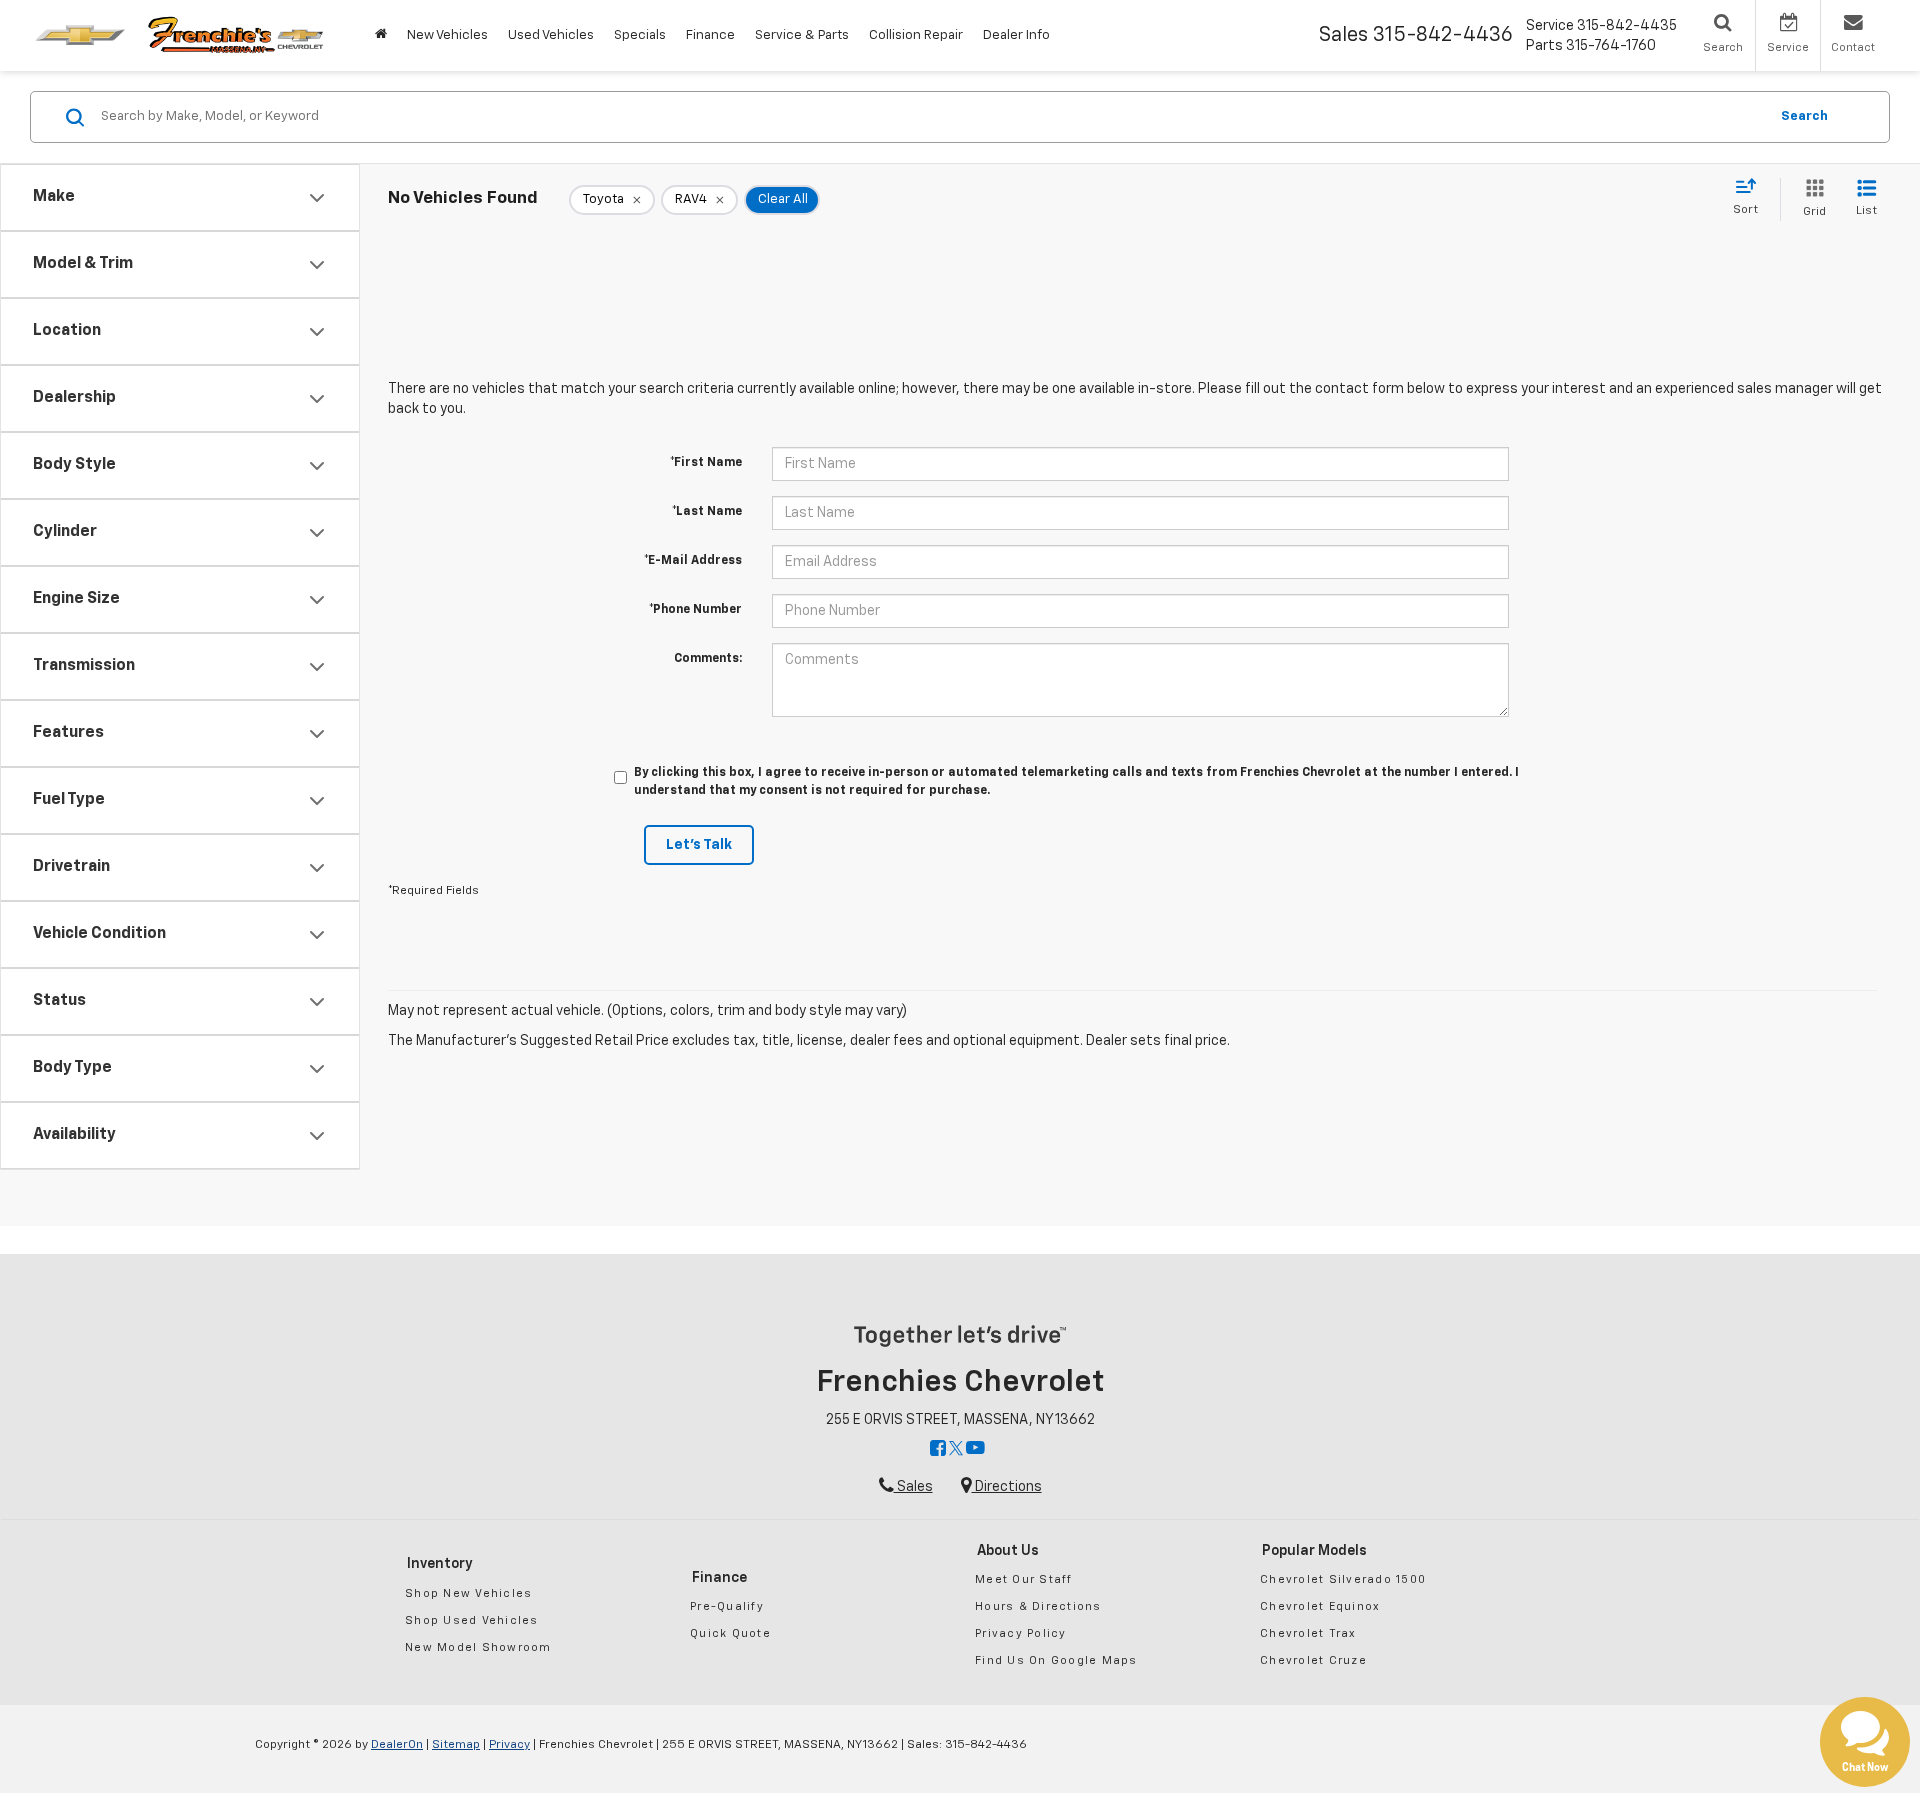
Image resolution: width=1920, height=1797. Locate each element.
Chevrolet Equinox (1320, 1606)
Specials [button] (640, 35)
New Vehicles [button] (447, 35)
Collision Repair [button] (916, 35)
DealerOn (397, 1745)
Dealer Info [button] (1016, 35)
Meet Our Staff (1024, 1579)
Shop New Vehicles (468, 1593)
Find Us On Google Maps (1056, 1660)
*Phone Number (695, 610)
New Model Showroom (478, 1647)
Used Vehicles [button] (551, 35)
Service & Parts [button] (802, 35)
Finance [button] (710, 35)
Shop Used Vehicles (472, 1620)
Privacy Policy (1021, 1633)
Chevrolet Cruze (1313, 1660)
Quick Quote (730, 1633)
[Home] (381, 35)
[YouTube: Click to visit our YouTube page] (975, 1450)
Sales (913, 1487)
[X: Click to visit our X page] (956, 1450)
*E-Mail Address (693, 561)
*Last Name (707, 512)
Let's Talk (699, 845)
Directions (1007, 1487)
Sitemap (456, 1745)
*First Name (706, 463)
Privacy (509, 1745)
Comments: (708, 659)
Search (1804, 116)
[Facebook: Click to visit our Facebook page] (938, 1450)
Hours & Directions (1038, 1606)
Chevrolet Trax (1308, 1633)
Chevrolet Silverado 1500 (1343, 1579)
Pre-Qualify (727, 1606)
